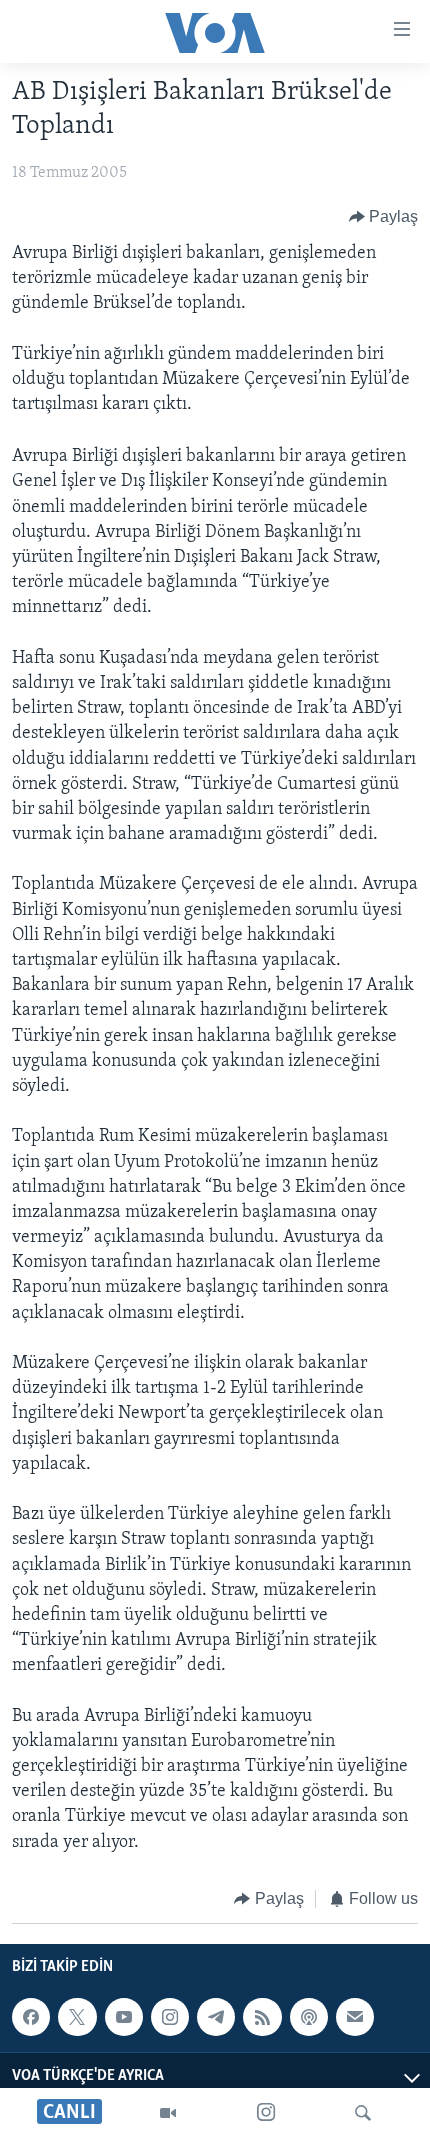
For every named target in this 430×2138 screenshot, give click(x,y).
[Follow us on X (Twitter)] (77, 2017)
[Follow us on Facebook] (31, 2017)
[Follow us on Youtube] (124, 2017)
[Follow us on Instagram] (170, 2017)
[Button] (384, 217)
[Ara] (363, 2113)
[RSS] (262, 2017)
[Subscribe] (355, 2017)
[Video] (168, 2113)
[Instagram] (266, 2113)
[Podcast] (309, 2017)
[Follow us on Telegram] (216, 2017)
